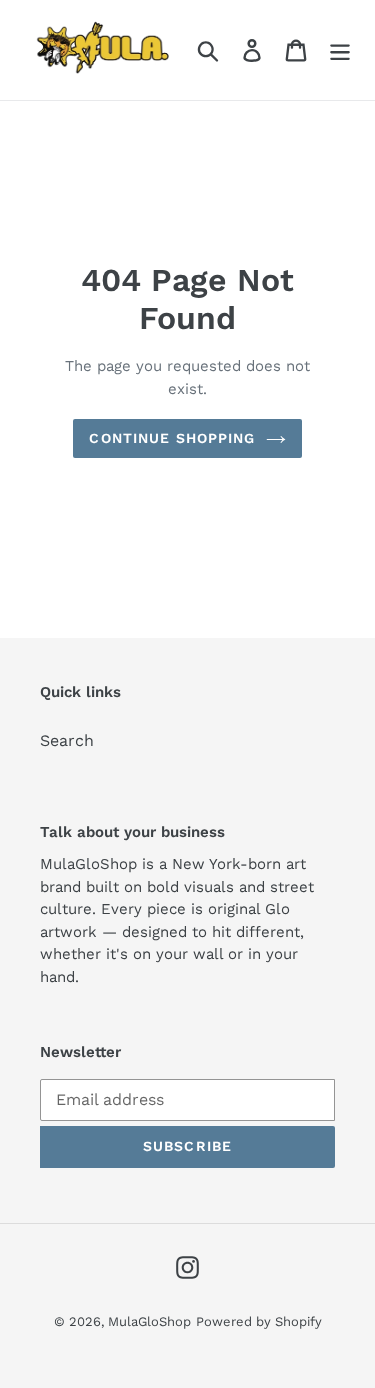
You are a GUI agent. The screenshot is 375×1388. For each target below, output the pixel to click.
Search (67, 740)
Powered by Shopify (259, 1321)
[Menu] (340, 50)
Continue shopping (172, 438)
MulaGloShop (149, 1321)
